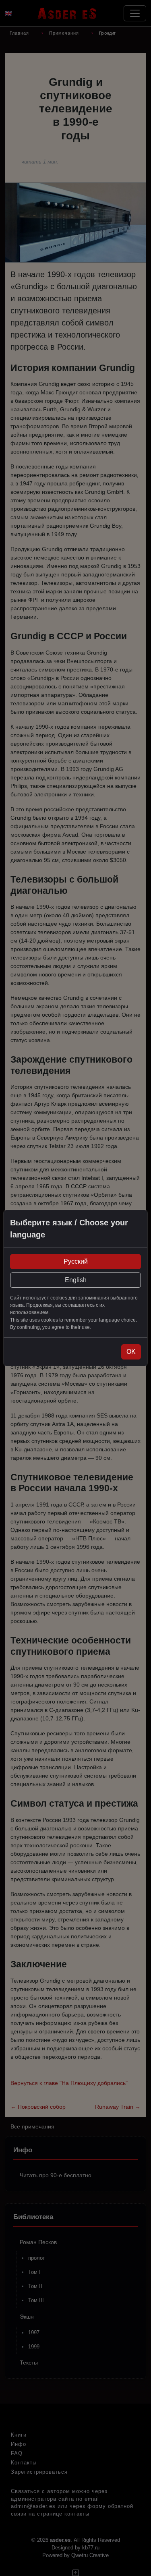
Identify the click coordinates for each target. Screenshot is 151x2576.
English (76, 1280)
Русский (76, 1261)
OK (131, 1352)
